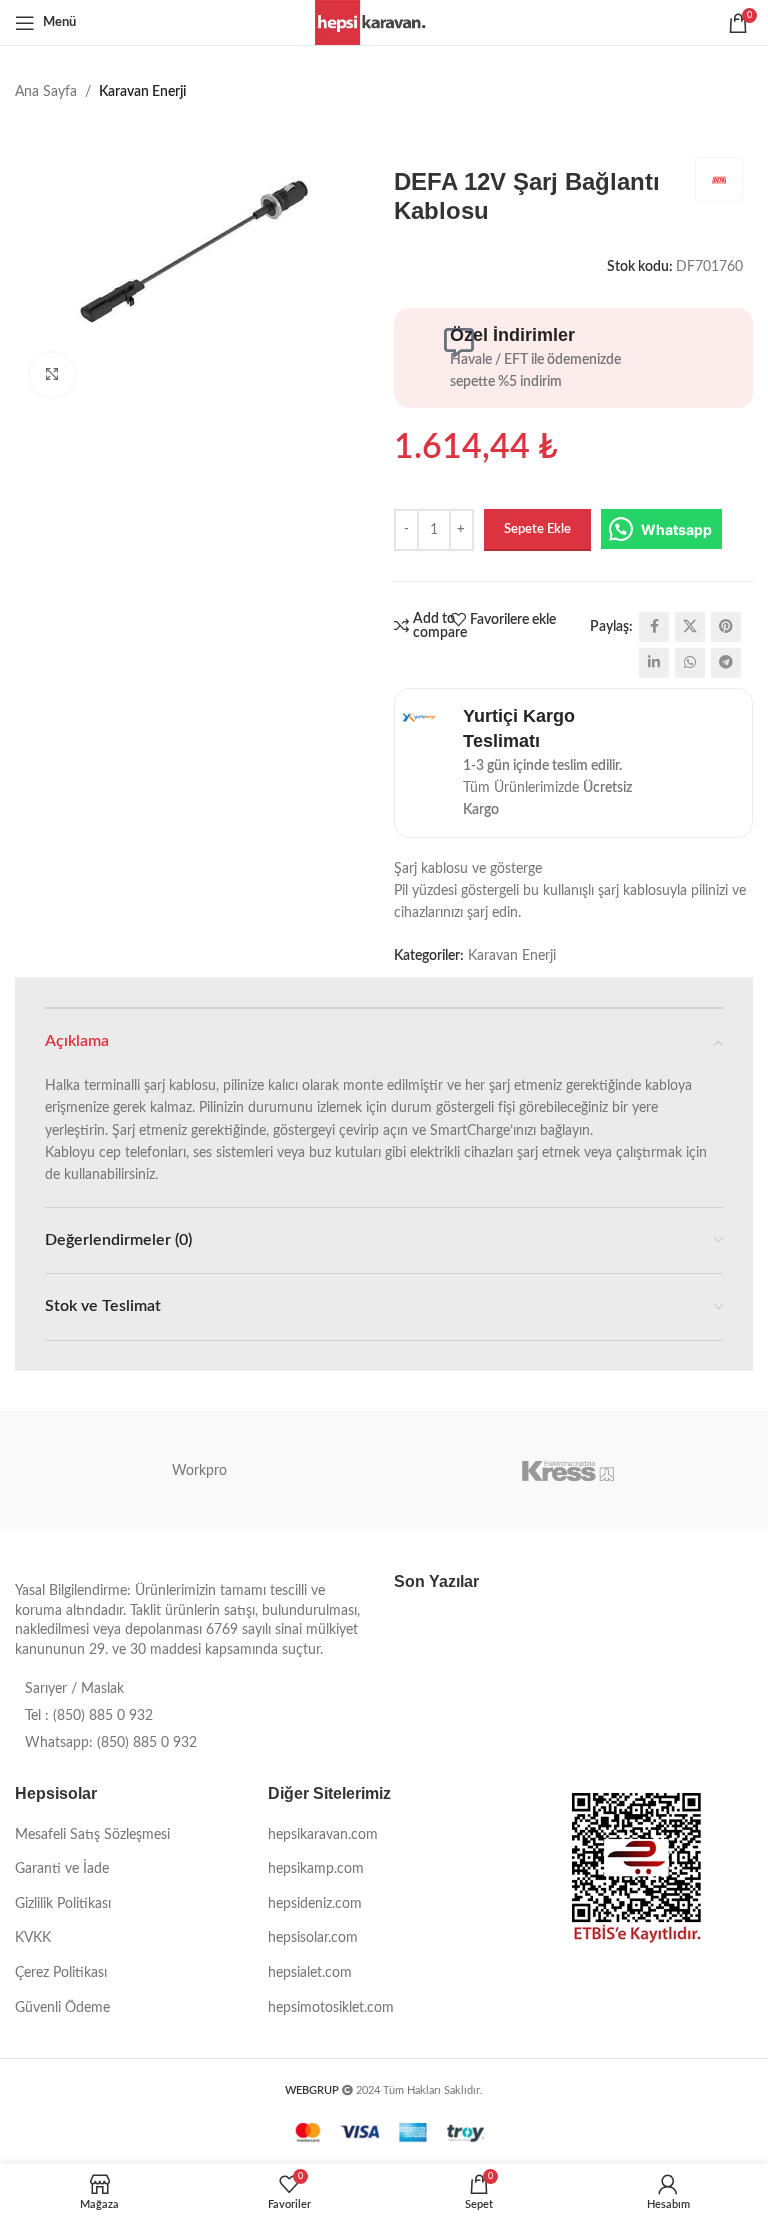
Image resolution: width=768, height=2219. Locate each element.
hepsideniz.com (315, 1904)
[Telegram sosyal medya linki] (726, 663)
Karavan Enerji (142, 92)
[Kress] (568, 1471)
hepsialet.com (310, 1973)
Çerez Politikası (61, 1973)
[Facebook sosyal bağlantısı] (654, 627)
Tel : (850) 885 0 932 (89, 1716)
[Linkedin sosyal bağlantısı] (654, 663)
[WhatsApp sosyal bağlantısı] (690, 663)
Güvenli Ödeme (62, 2008)
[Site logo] (384, 22)
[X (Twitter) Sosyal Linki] (690, 627)
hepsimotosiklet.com (331, 2008)
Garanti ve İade (62, 1869)
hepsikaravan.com (323, 1835)
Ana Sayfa (46, 92)
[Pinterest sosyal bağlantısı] (726, 627)
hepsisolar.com (313, 1938)
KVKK (33, 1938)
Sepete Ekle (537, 529)
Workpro (199, 1471)
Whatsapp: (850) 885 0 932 (111, 1743)
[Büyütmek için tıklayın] (52, 375)
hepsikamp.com (316, 1869)
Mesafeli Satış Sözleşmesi (92, 1835)
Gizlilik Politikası (63, 1904)
